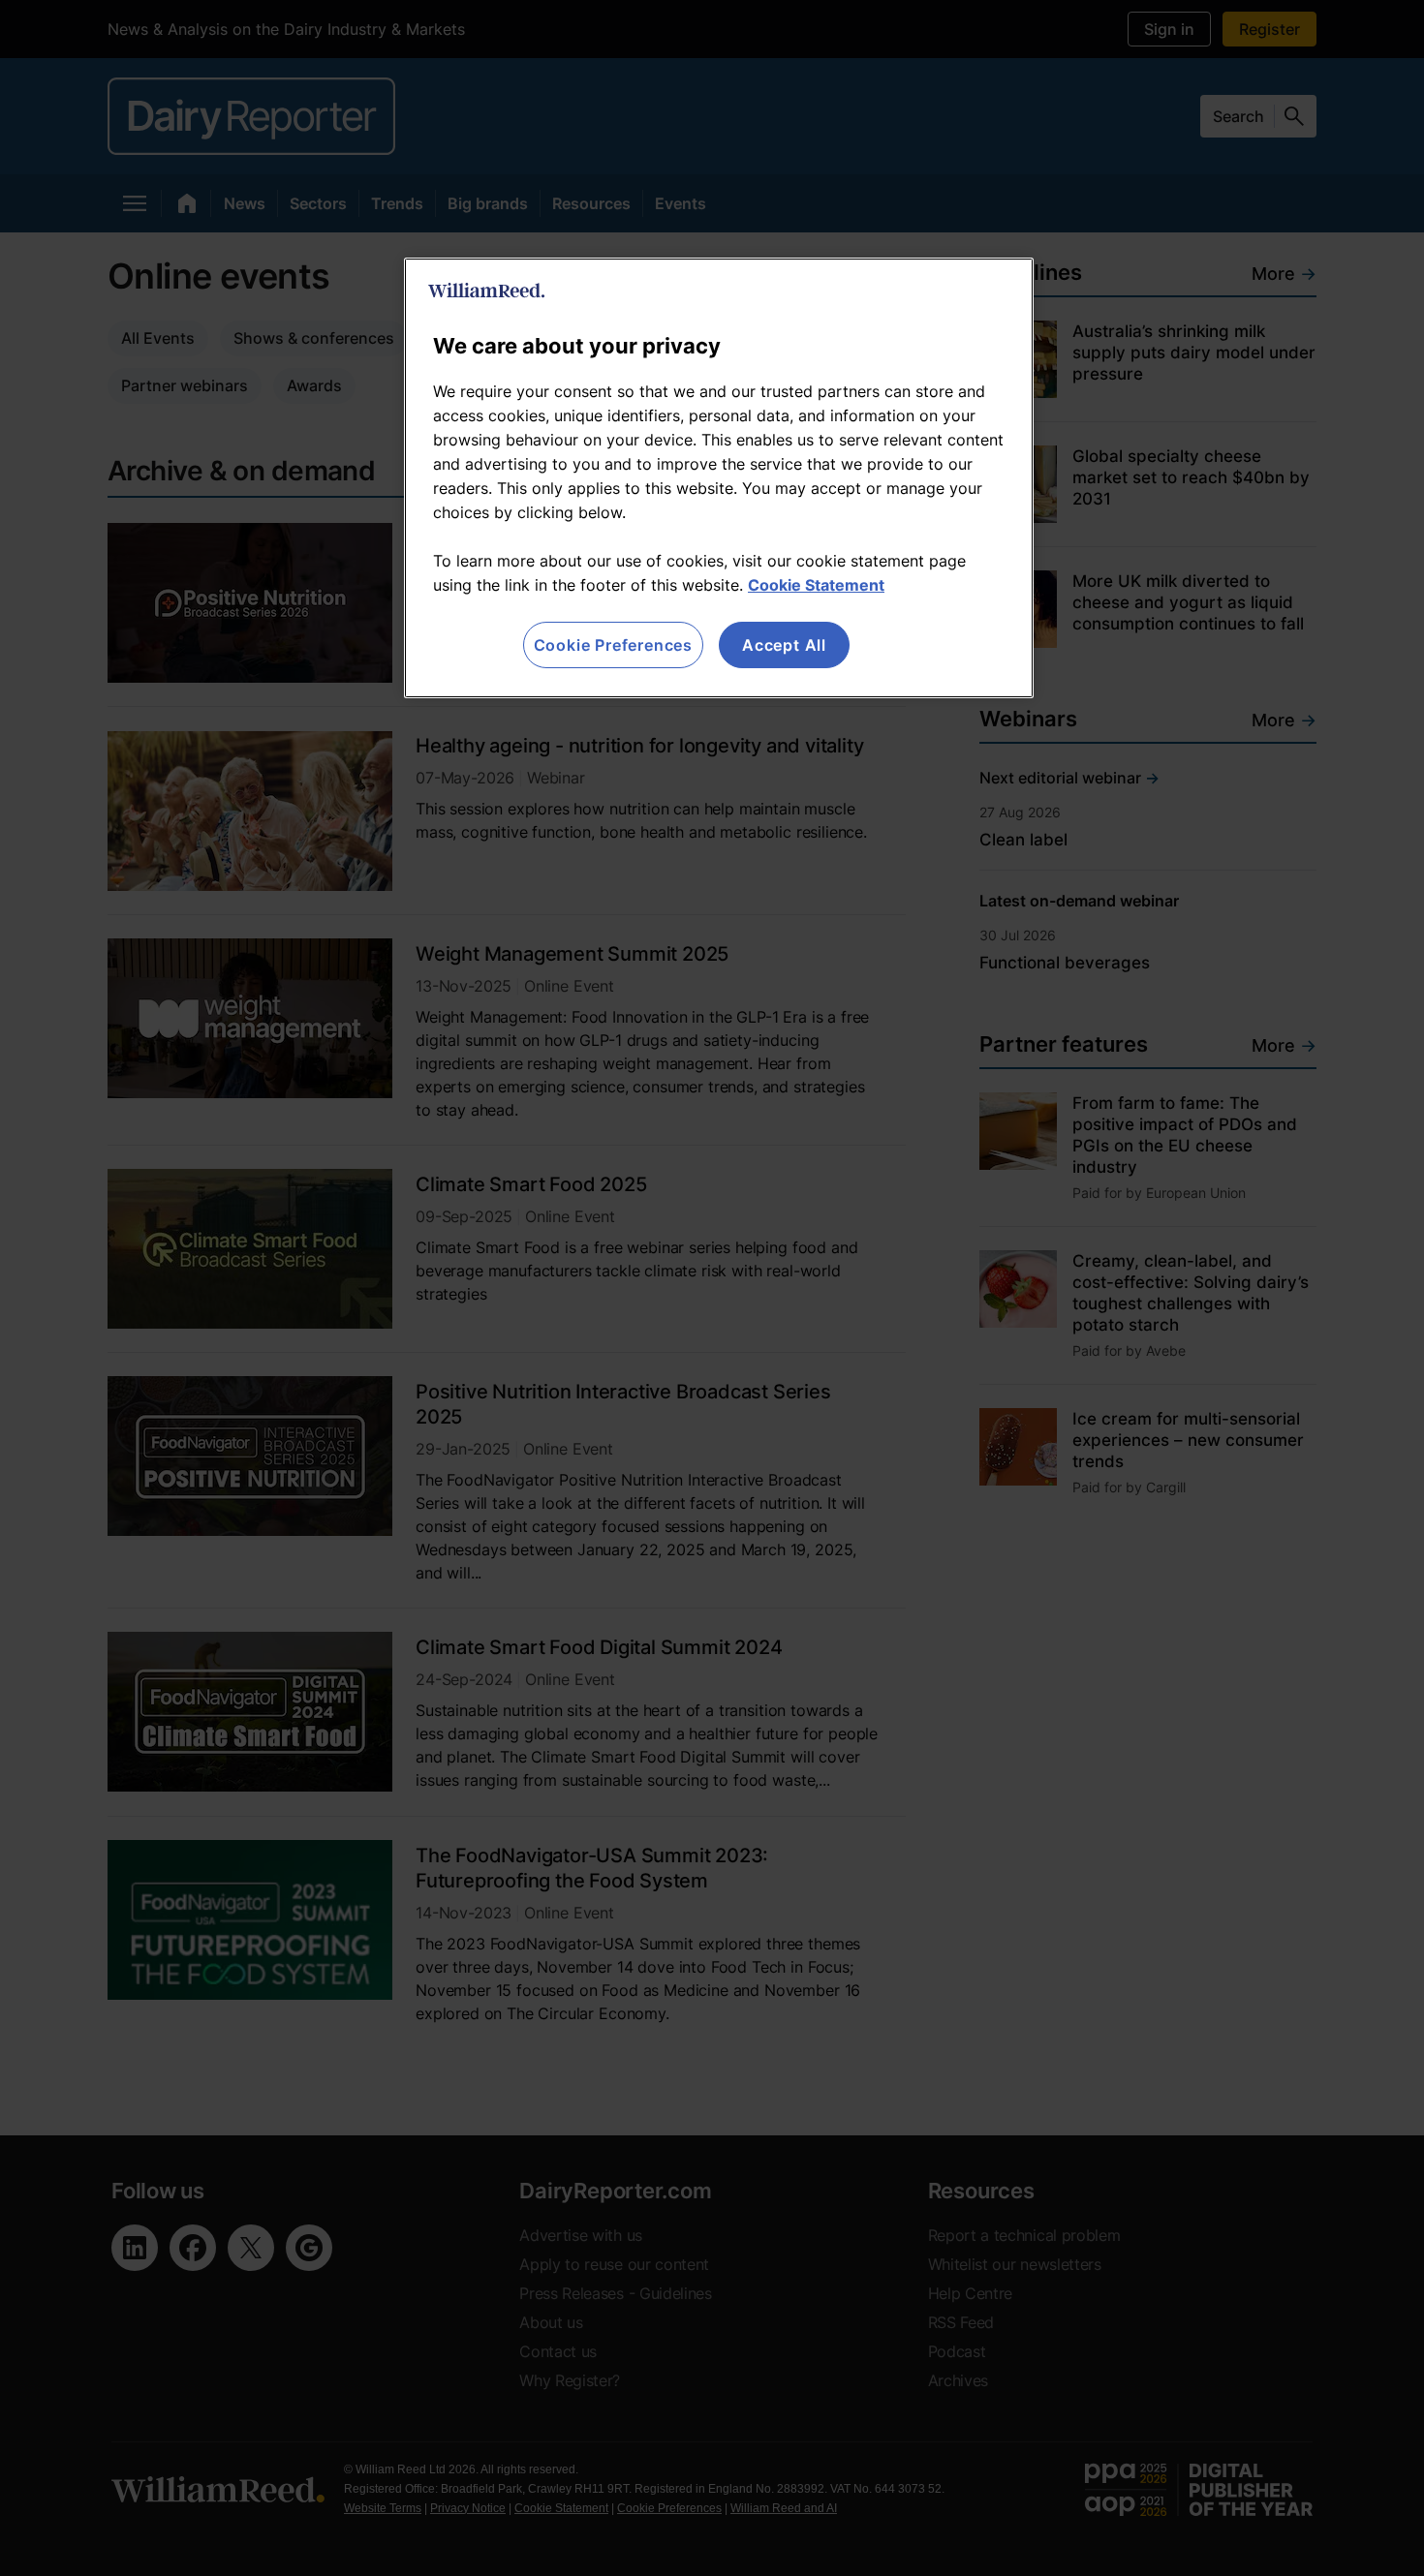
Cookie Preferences (613, 645)
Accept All (784, 645)
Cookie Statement (816, 585)
